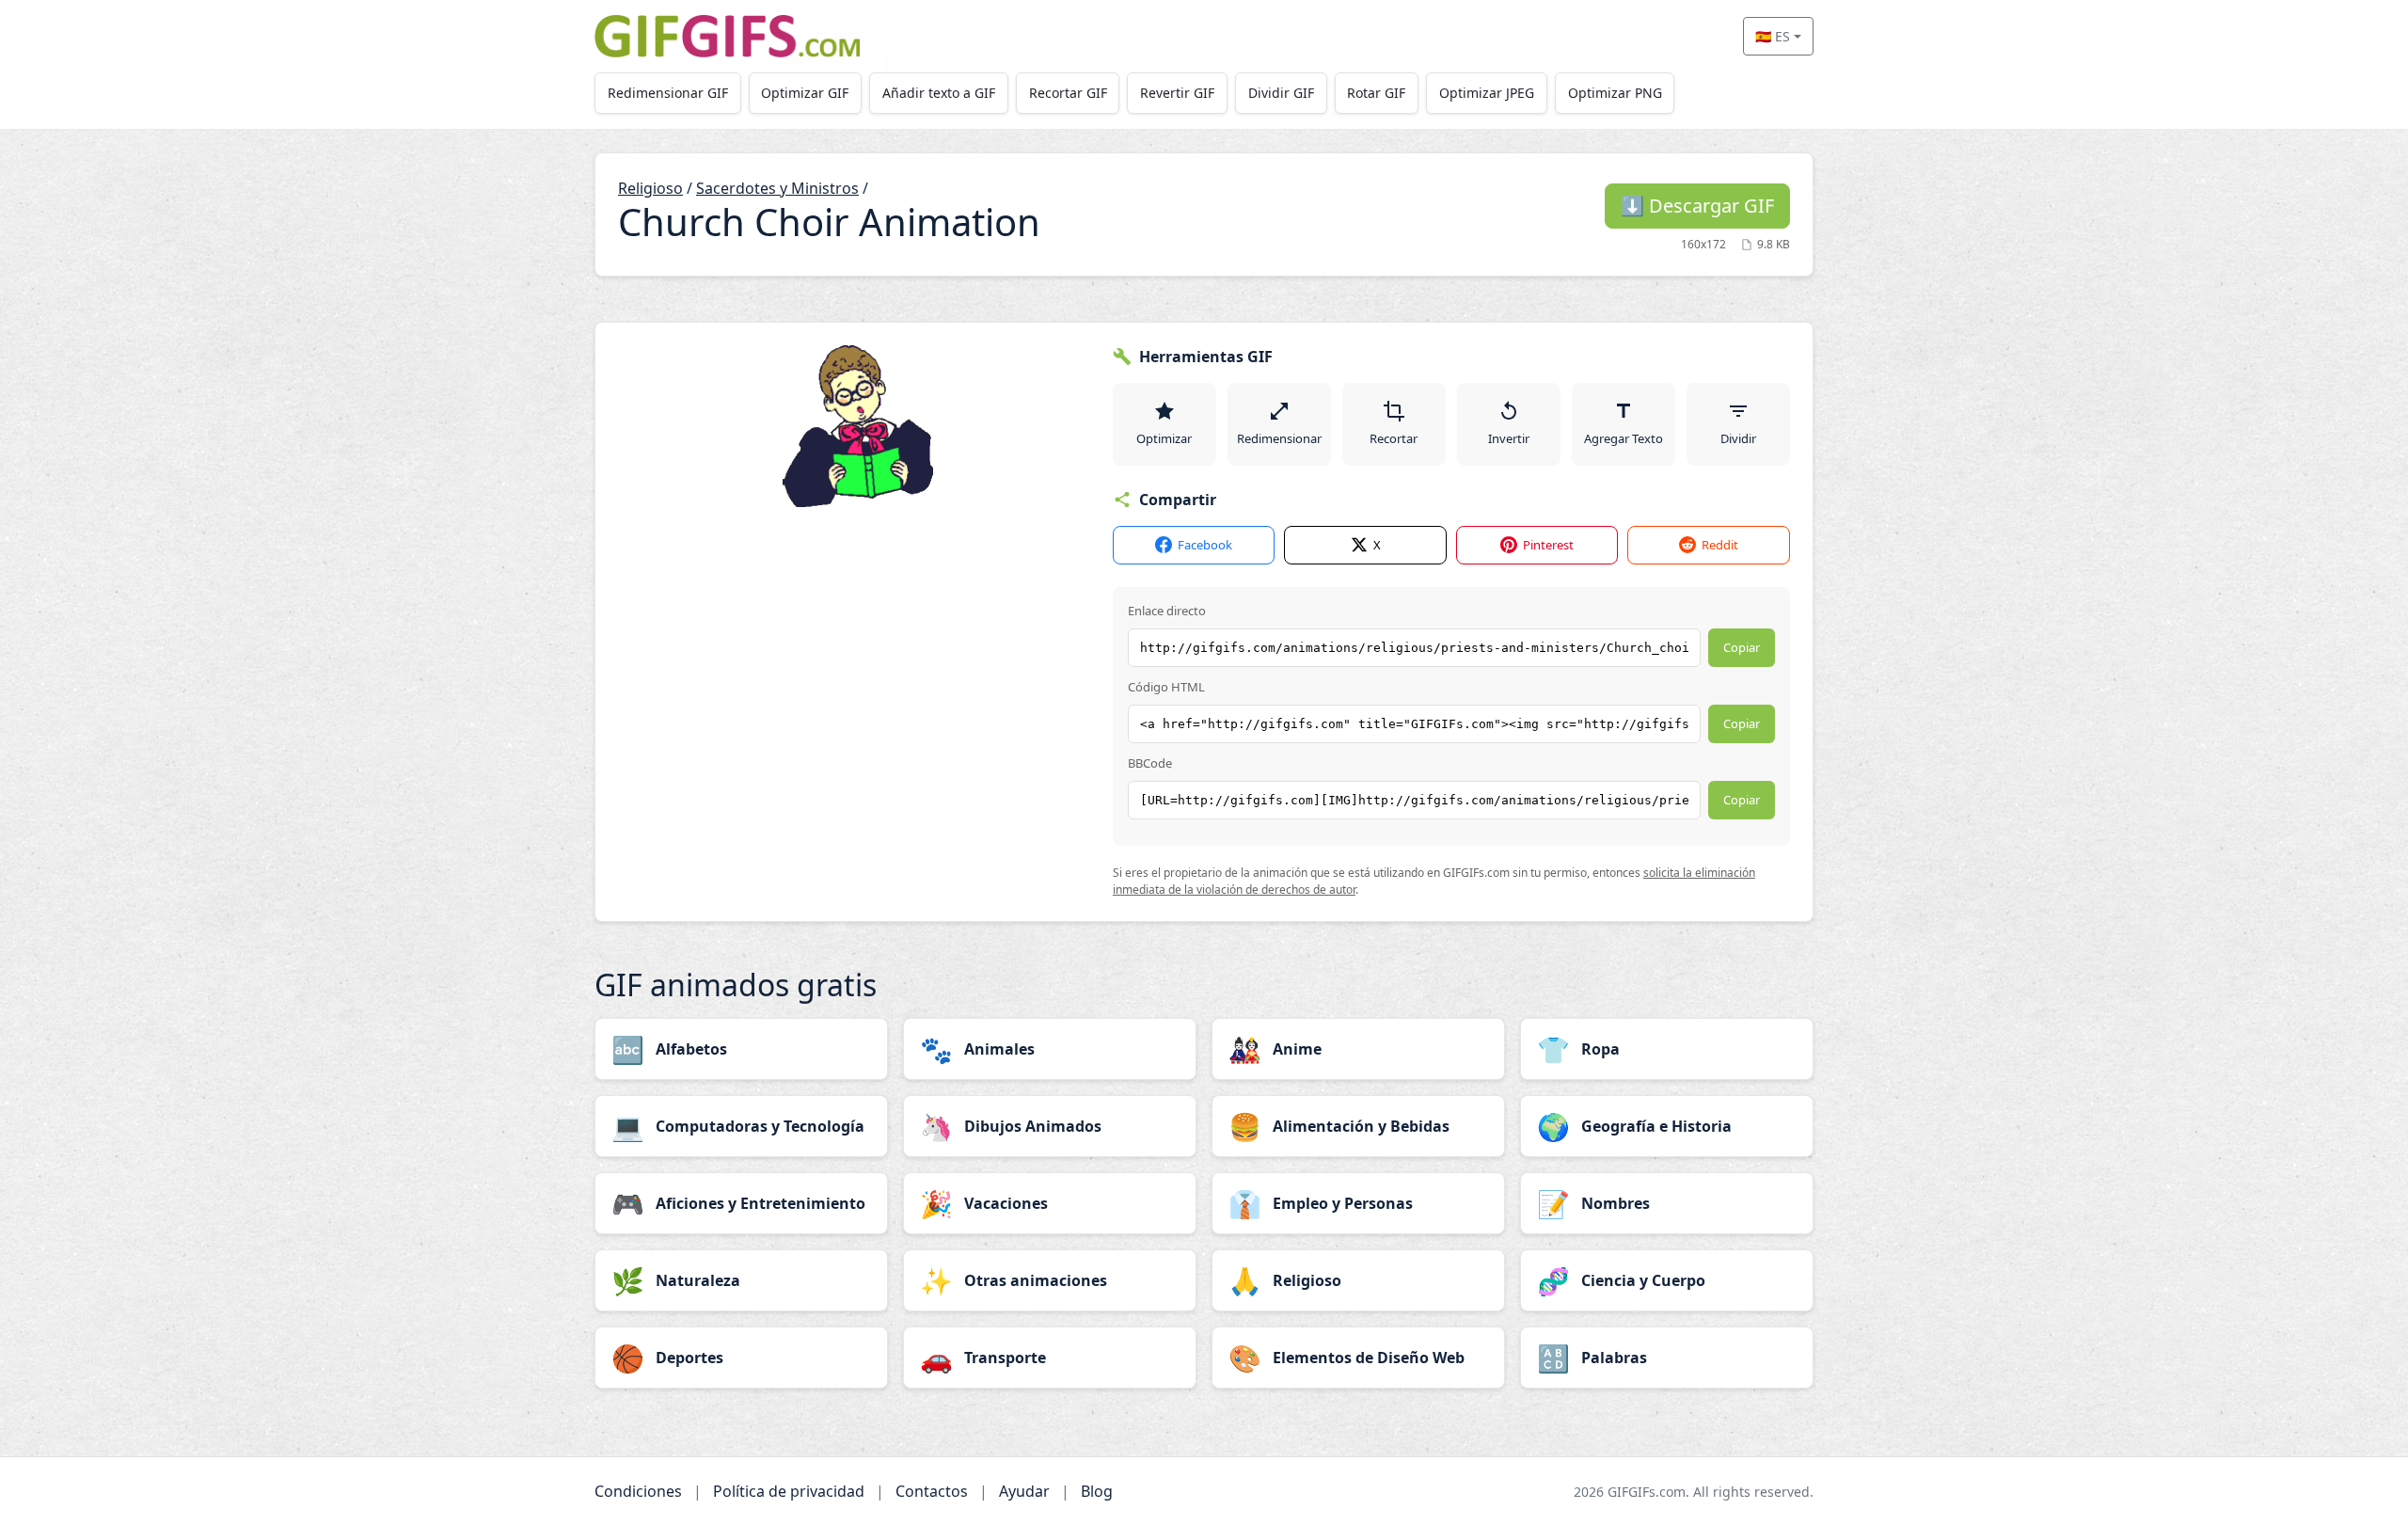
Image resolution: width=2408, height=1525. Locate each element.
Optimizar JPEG (1487, 93)
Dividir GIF (1281, 93)
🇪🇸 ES (1773, 36)
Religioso (650, 188)
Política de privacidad (789, 1491)
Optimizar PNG (1615, 93)
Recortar (1394, 438)
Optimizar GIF (805, 93)
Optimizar (1164, 438)
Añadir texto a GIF (939, 93)
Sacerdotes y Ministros (777, 188)
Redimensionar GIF (668, 93)
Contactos (932, 1491)
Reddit (1720, 545)
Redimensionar (1279, 438)
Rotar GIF (1376, 93)
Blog (1097, 1491)
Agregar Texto (1624, 438)
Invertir (1509, 438)
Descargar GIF (1697, 206)
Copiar (1742, 647)
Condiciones (638, 1491)
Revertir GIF (1177, 93)
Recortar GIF (1068, 93)
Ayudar (1024, 1491)
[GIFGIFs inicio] (727, 36)
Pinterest (1548, 545)
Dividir (1738, 438)
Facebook (1205, 545)
